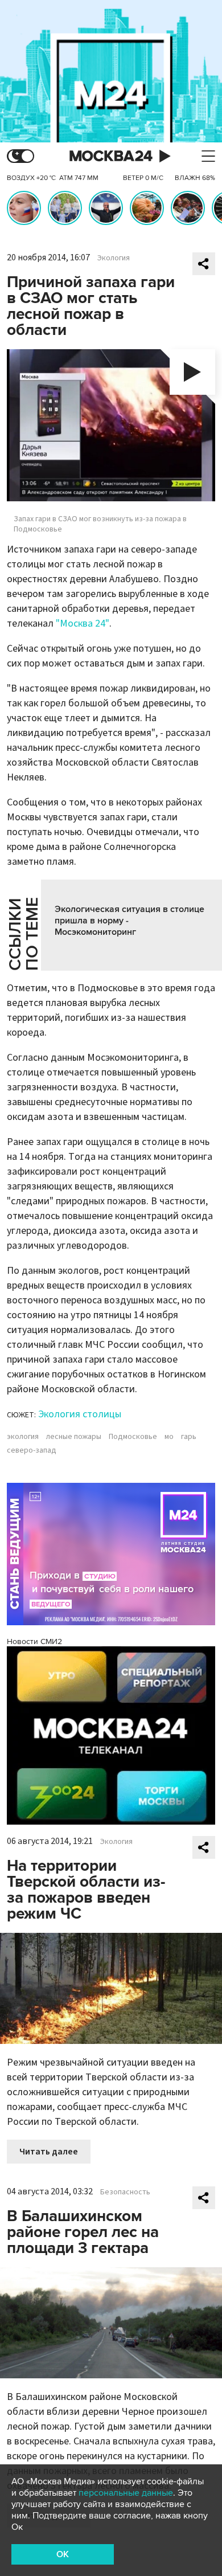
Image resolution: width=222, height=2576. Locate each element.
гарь (189, 1437)
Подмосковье (133, 1437)
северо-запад (32, 1450)
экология (23, 1437)
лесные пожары (74, 1437)
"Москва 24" (83, 623)
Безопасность (125, 2192)
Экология (114, 258)
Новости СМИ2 (34, 1641)
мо (169, 1437)
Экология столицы (80, 1414)
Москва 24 (111, 156)
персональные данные (126, 2493)
